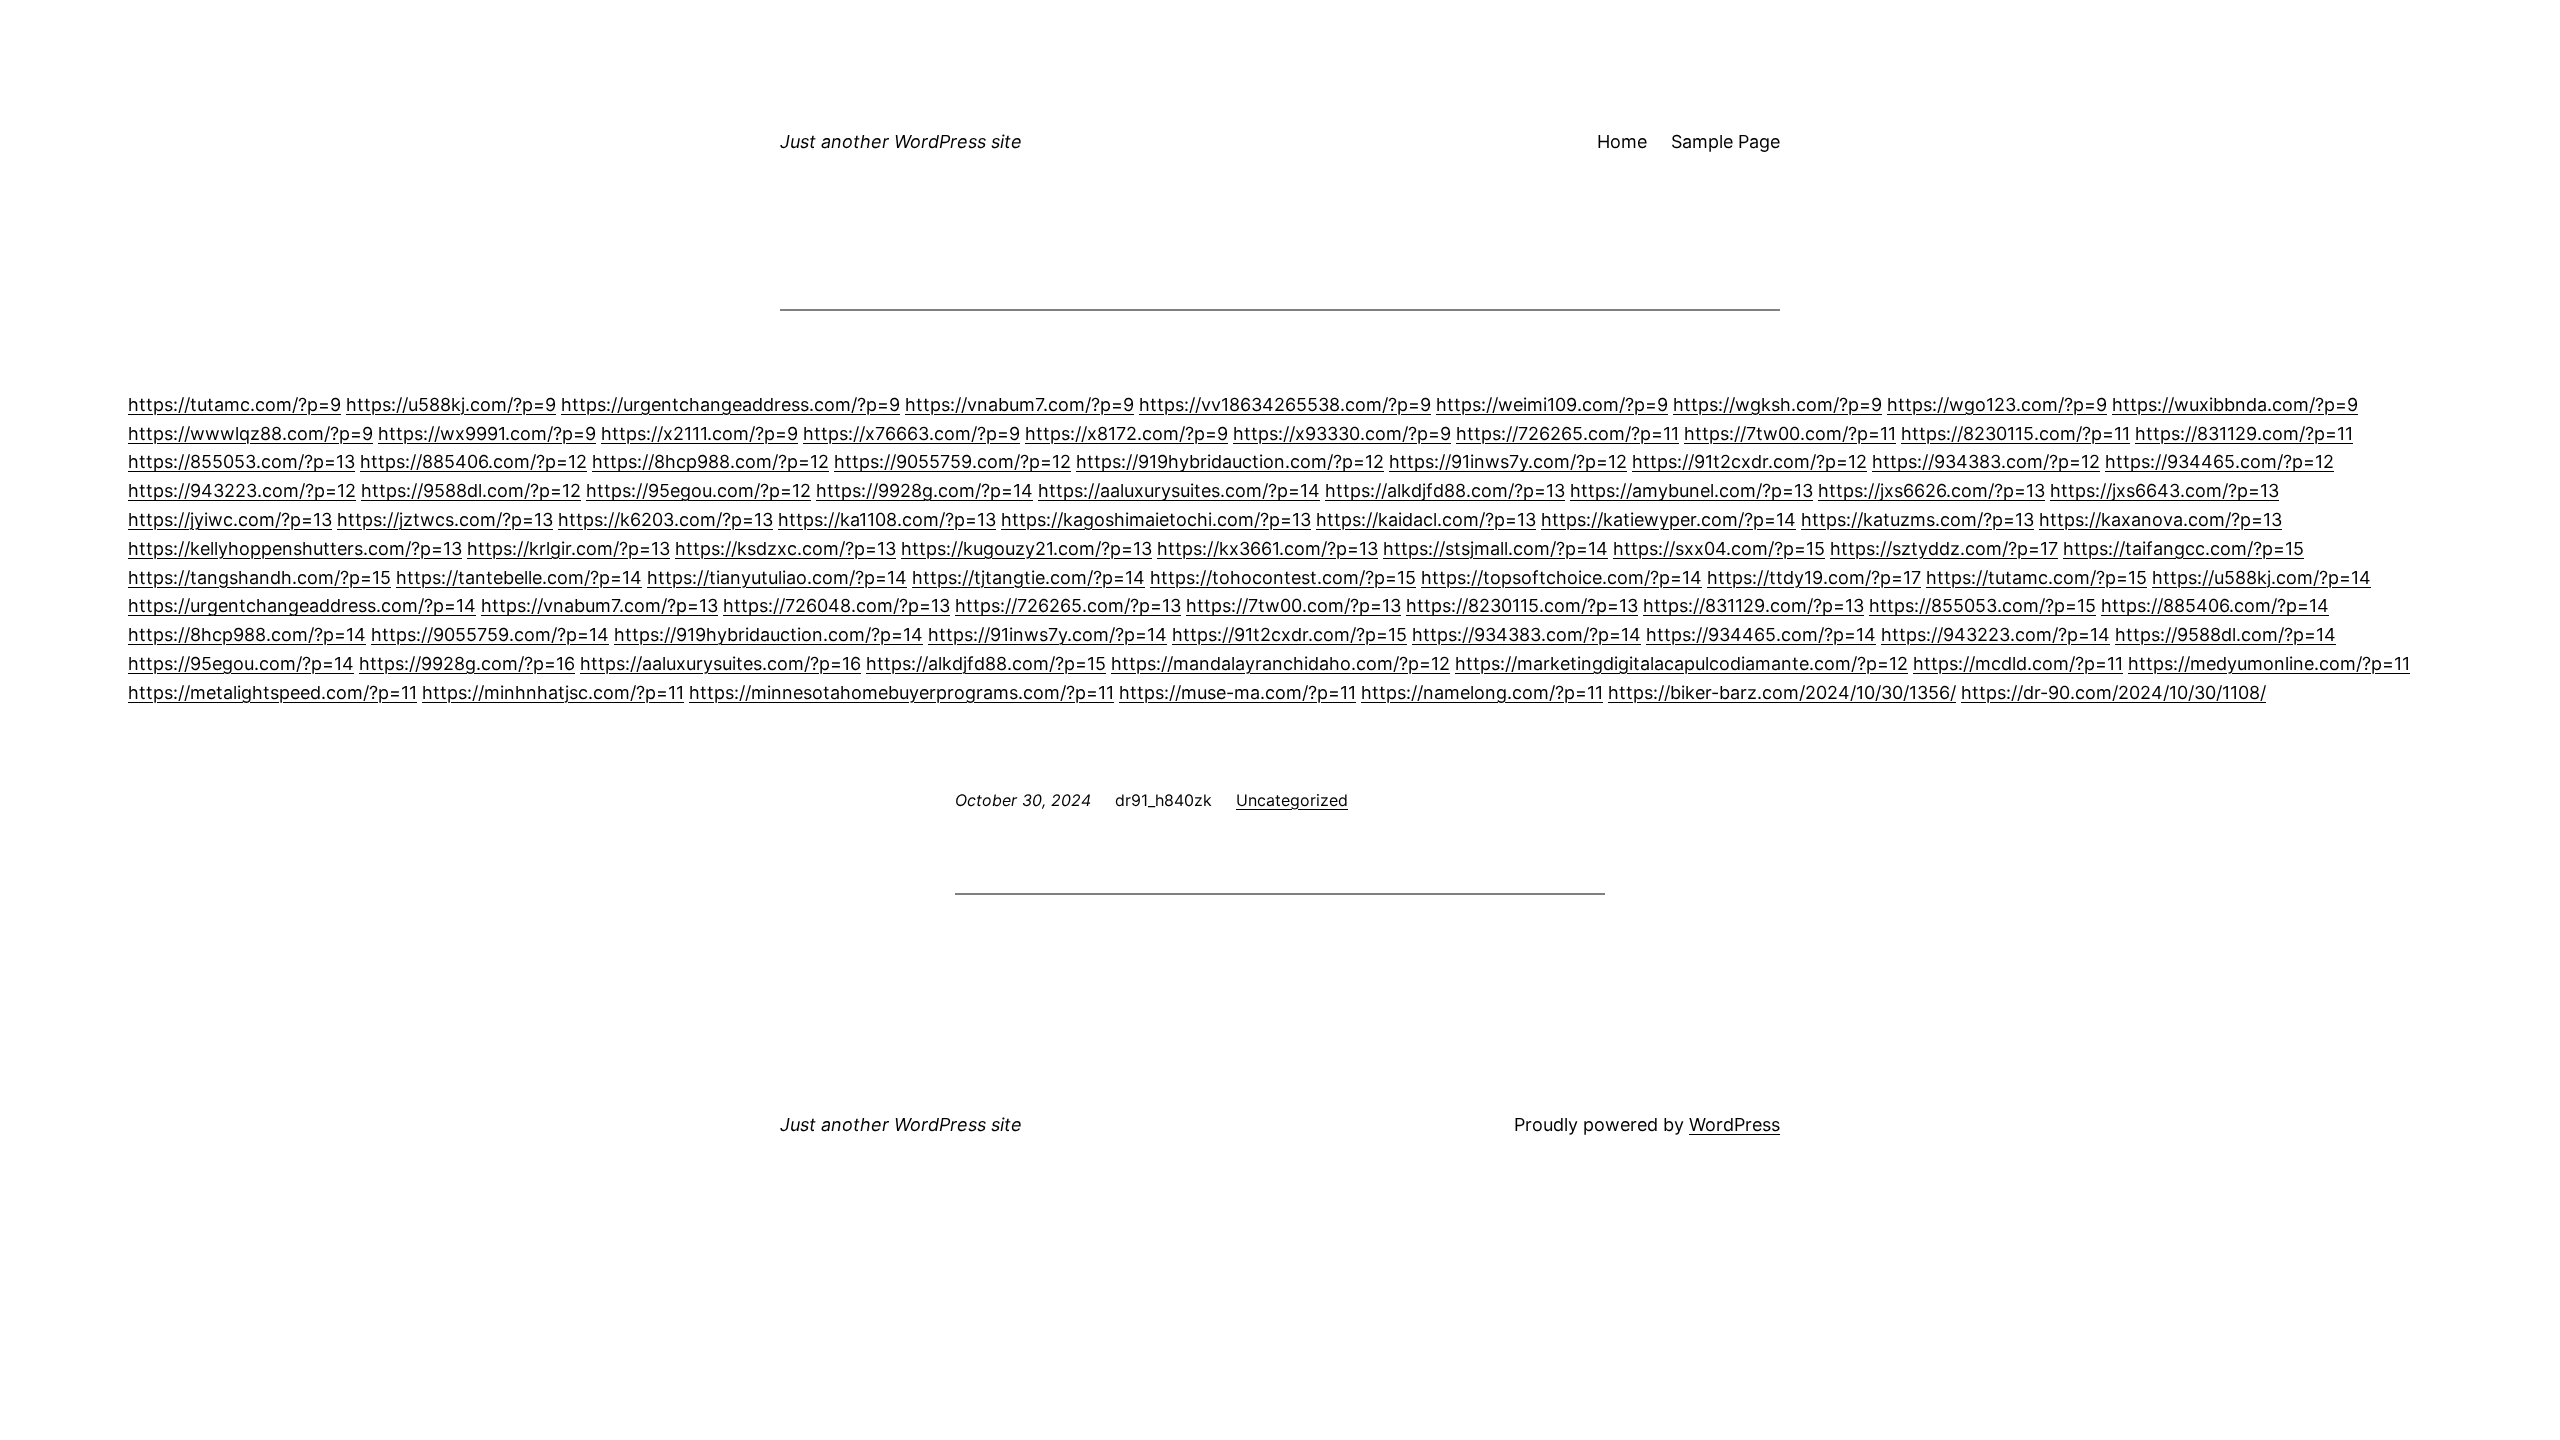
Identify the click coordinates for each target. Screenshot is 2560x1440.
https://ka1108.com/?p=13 (887, 519)
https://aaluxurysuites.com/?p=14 (1179, 490)
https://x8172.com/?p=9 (1126, 433)
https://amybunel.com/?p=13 (1691, 490)
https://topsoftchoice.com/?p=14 (1561, 577)
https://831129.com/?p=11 (2244, 433)
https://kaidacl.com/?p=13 (1426, 519)
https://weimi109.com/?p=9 (1552, 404)
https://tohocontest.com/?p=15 (1283, 577)
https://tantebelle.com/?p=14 (519, 577)
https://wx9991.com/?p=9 (487, 433)
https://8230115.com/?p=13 (1522, 605)
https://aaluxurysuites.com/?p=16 (720, 663)
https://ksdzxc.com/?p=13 (785, 548)
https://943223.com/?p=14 (1995, 634)
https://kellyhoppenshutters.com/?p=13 (295, 548)
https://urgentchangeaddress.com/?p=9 (730, 404)
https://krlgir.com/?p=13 (568, 548)
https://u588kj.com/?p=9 (451, 404)
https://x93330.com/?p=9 (1342, 433)
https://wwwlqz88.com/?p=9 (250, 433)
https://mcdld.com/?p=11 (2018, 663)
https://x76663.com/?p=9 (911, 433)
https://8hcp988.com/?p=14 (247, 634)
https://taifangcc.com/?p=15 (2183, 548)
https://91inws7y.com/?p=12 (1508, 461)
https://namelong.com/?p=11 (1482, 692)
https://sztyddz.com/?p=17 (1944, 548)
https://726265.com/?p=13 (1068, 605)
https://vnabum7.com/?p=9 (1019, 404)
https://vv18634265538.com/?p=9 (1285, 404)
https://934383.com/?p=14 (1526, 634)
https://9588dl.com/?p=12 (471, 490)
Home (1622, 141)
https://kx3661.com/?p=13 (1267, 548)
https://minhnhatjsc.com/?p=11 (553, 692)
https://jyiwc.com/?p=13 (230, 519)
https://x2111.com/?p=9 (699, 433)
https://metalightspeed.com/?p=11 (272, 692)
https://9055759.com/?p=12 (952, 461)
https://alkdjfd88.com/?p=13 (1445, 490)
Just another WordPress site (901, 141)
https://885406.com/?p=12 (473, 461)
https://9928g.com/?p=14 (924, 490)
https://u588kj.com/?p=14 (2261, 577)
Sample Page (1725, 141)
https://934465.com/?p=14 (1761, 634)
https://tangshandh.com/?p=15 (259, 577)
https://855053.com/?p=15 (1982, 605)
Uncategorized (1292, 800)
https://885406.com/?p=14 (2215, 605)
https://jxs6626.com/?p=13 (1931, 490)
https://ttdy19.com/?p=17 (1814, 577)
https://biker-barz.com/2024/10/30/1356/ (1782, 692)
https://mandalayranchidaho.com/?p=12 (1280, 663)
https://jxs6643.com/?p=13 (2164, 490)
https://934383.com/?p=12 (1986, 461)
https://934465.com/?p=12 (2219, 461)
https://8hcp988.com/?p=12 (710, 461)
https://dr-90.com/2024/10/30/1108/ (2113, 692)
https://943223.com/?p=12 (242, 490)
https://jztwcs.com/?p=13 (445, 519)
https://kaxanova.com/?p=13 (2160, 519)
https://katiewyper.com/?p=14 (1668, 519)
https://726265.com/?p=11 (1567, 433)
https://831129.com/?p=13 (1753, 605)
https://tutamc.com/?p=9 (234, 404)
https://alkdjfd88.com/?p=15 (986, 663)
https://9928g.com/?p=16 (467, 663)
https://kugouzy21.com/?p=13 (1026, 548)
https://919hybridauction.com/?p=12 (1230, 461)
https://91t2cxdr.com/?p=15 (1289, 634)
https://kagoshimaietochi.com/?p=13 (1156, 519)
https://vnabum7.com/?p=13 (599, 605)
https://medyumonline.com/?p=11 (2269, 663)
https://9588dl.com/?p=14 (2225, 634)
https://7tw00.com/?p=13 (1293, 605)
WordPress (1734, 1124)
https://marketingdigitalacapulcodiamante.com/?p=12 (1681, 663)
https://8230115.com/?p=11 (2015, 433)
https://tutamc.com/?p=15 (2036, 577)
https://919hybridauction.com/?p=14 (768, 634)
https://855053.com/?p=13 (241, 461)
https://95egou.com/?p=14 (241, 663)
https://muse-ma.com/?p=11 (1237, 692)
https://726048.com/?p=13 (836, 605)
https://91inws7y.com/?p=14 (1047, 634)
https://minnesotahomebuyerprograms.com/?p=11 (901, 692)
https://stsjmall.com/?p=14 (1495, 548)
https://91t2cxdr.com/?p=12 (1749, 461)
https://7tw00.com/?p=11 (1790, 433)
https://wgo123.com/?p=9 (1997, 404)
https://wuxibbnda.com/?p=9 (2235, 404)
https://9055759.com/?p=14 (490, 634)
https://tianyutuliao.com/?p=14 (777, 577)
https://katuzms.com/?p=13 (1917, 519)
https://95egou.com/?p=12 (698, 490)
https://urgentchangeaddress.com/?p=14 (302, 605)
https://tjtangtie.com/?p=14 (1028, 577)
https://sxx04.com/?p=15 (1719, 548)
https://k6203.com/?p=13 (665, 519)
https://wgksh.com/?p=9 (1777, 404)
